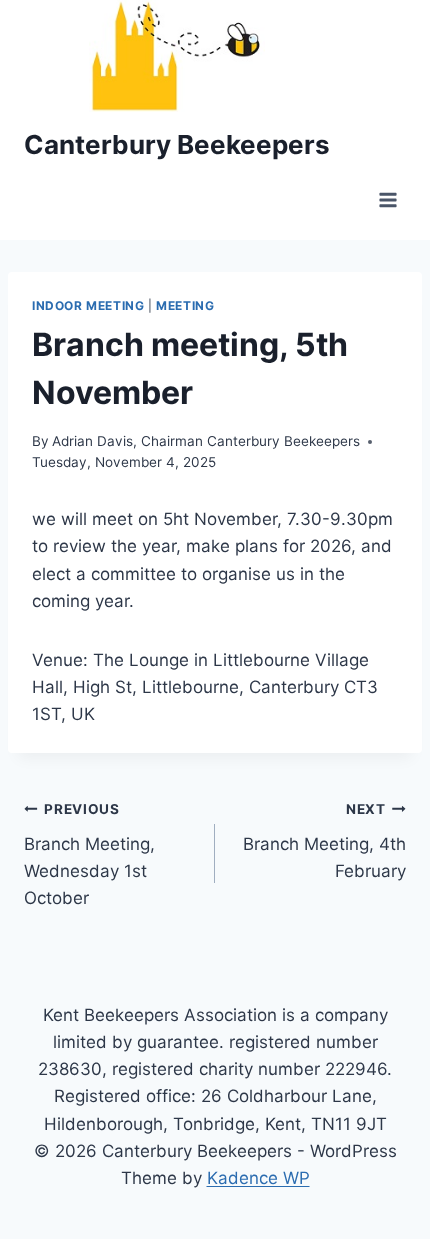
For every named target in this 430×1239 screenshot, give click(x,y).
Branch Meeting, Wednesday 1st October (89, 854)
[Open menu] (387, 200)
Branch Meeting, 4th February (324, 841)
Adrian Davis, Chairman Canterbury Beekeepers (206, 441)
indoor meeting (88, 305)
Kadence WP (258, 1178)
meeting (185, 305)
